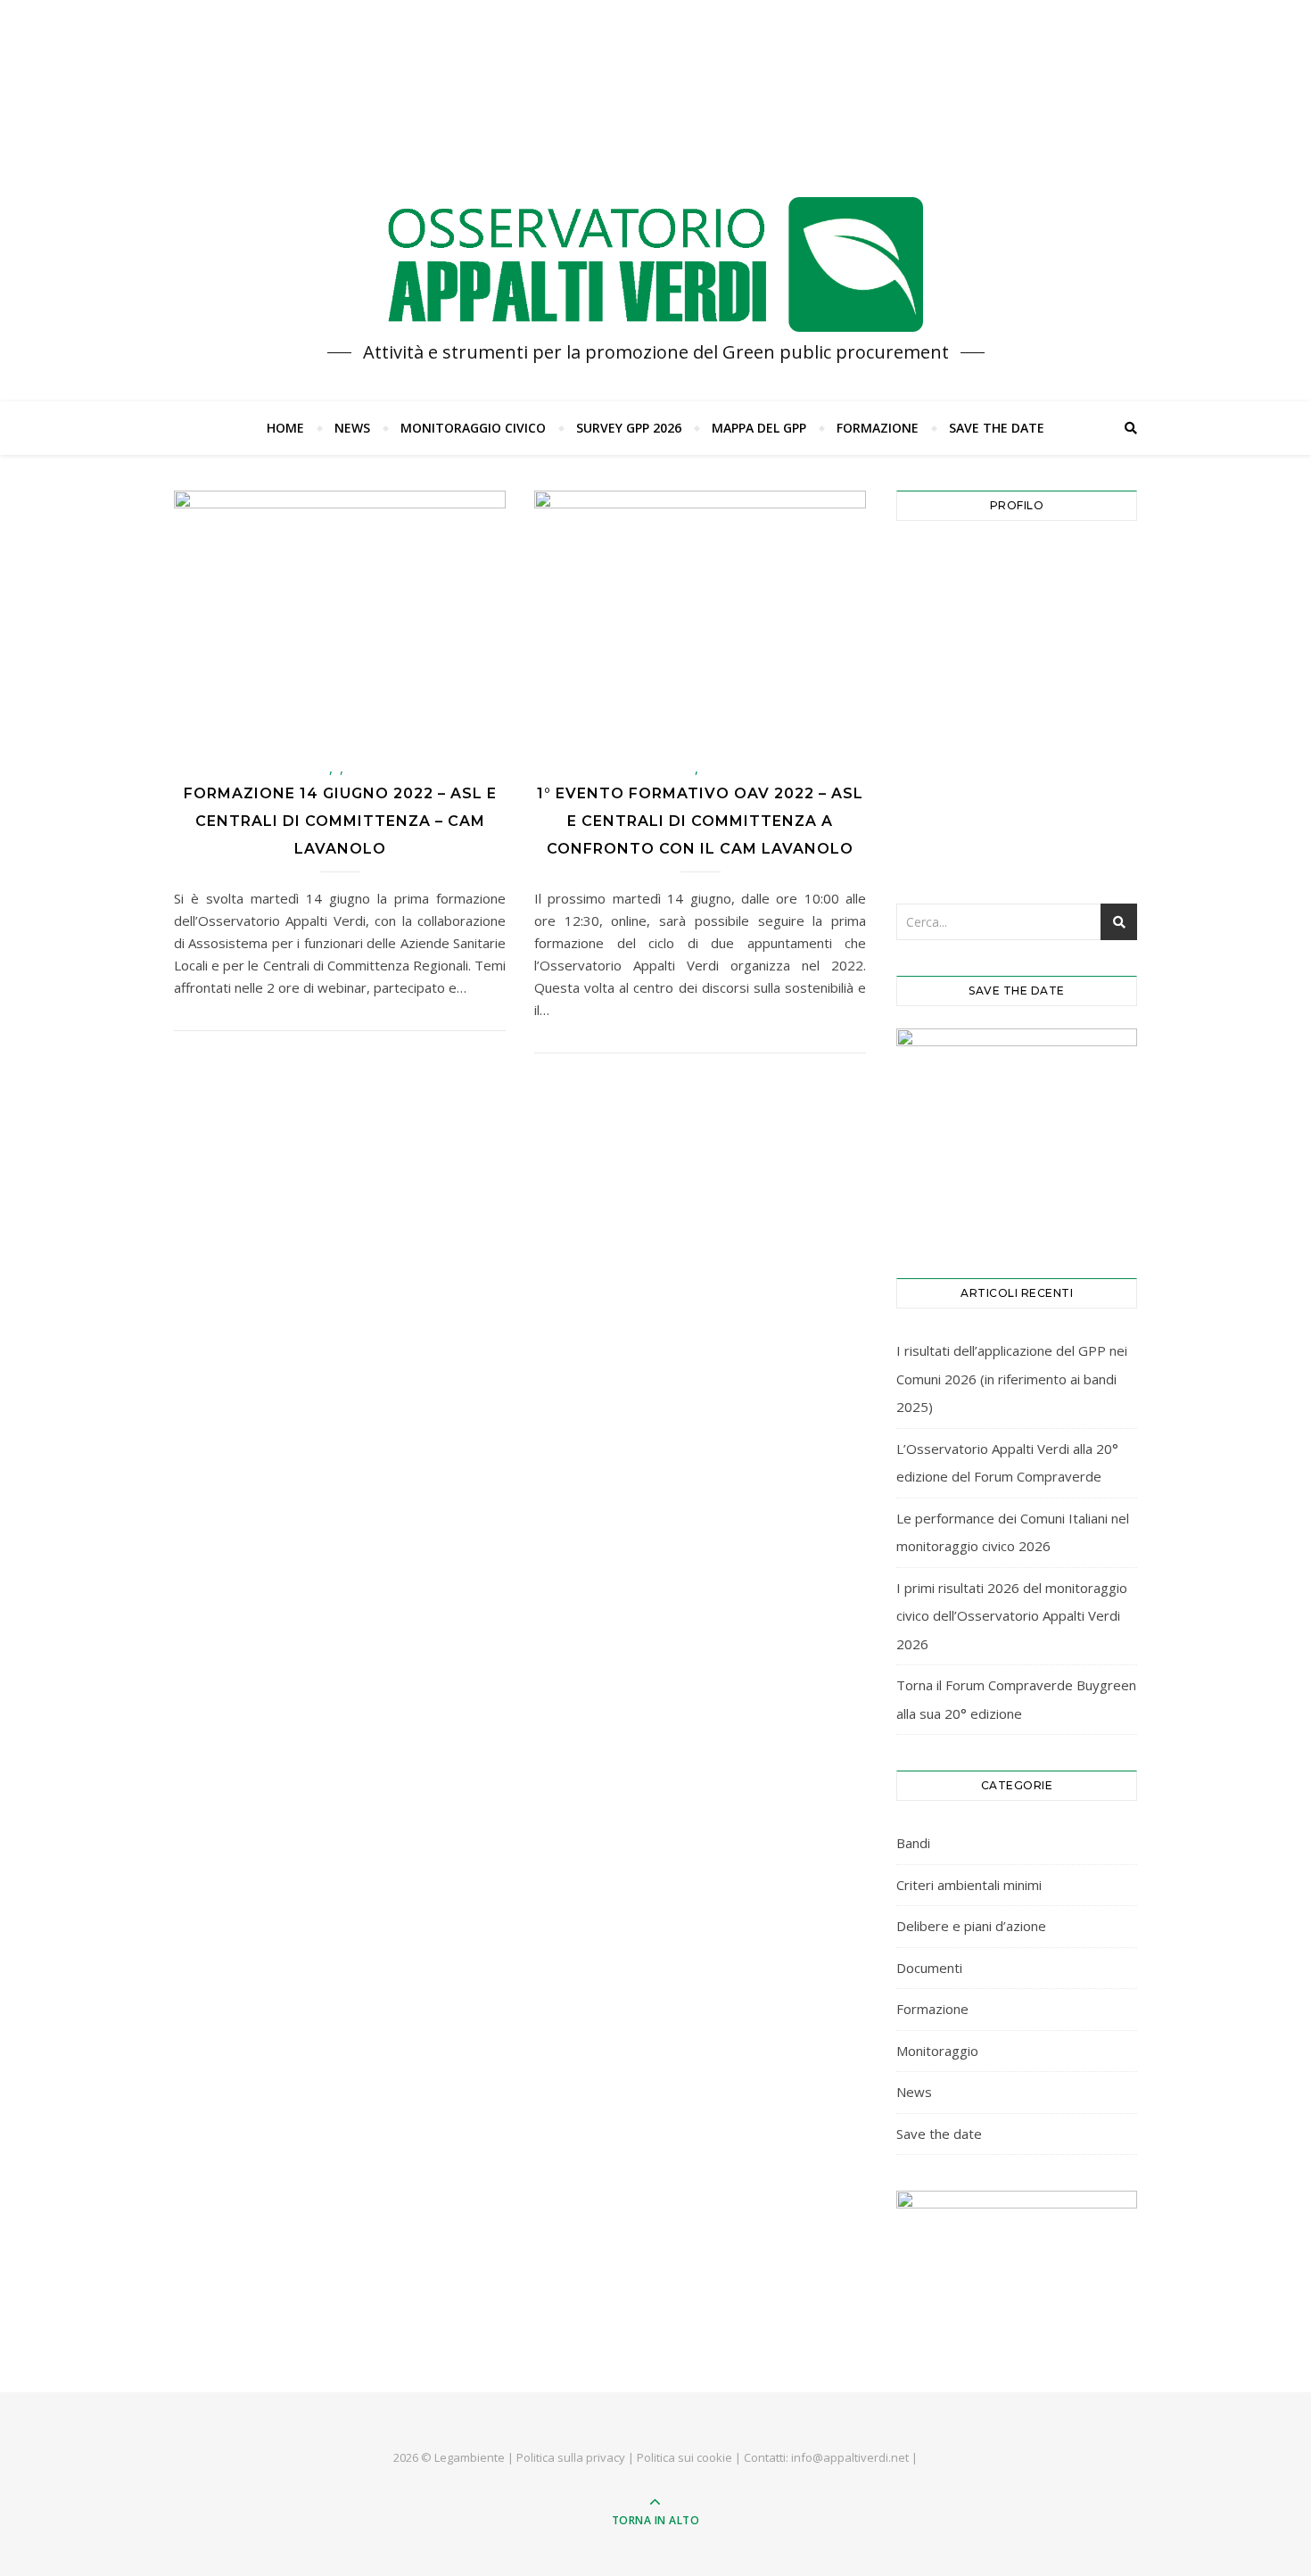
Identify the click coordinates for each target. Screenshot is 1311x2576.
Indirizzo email (951, 567)
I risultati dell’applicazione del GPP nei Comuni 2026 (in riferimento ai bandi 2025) (1012, 1379)
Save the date (997, 428)
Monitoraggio (937, 2051)
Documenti (929, 1968)
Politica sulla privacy (571, 2457)
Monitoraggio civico (473, 428)
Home (285, 428)
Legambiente (470, 2457)
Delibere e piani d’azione (971, 1926)
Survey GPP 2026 (629, 428)
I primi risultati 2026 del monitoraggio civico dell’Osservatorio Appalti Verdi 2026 (1012, 1616)
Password (935, 646)
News (352, 428)
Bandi (913, 1843)
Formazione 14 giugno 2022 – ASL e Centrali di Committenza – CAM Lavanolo (340, 821)
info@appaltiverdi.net (850, 2457)
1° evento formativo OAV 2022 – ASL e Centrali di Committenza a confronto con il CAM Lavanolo (700, 821)
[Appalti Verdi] (655, 265)
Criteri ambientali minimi (969, 1885)
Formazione (878, 428)
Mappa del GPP (759, 428)
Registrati (1079, 776)
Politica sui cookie (684, 2457)
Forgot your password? (1017, 831)
